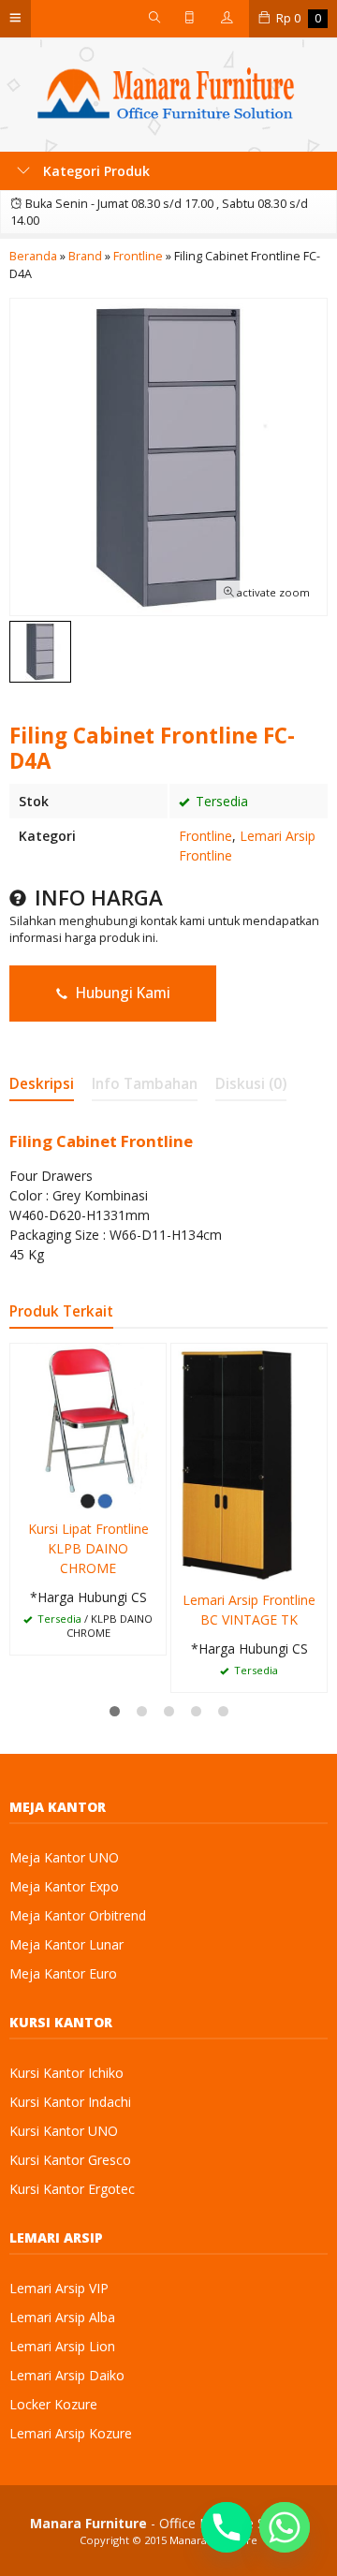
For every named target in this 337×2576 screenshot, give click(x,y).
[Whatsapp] (285, 2527)
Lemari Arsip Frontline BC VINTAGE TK (249, 1610)
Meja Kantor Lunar (66, 1944)
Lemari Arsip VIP (59, 2288)
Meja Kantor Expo (64, 1886)
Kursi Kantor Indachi (70, 2102)
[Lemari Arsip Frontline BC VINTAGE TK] (249, 1460)
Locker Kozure (53, 2404)
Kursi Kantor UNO (64, 2131)
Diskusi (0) (251, 1084)
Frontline (205, 836)
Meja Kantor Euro (63, 1973)
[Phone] (227, 2527)
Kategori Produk (95, 171)
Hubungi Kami (121, 993)
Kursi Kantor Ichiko (66, 2073)
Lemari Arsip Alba (62, 2317)
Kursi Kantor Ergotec (72, 2189)
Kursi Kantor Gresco (70, 2160)
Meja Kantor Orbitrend (78, 1915)
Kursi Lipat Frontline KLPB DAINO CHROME (88, 1548)
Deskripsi (42, 1084)
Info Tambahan (145, 1084)
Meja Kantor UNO (64, 1857)
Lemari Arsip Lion (62, 2346)
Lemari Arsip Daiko (67, 2375)
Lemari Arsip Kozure (71, 2433)
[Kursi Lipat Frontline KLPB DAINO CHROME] (88, 1425)
